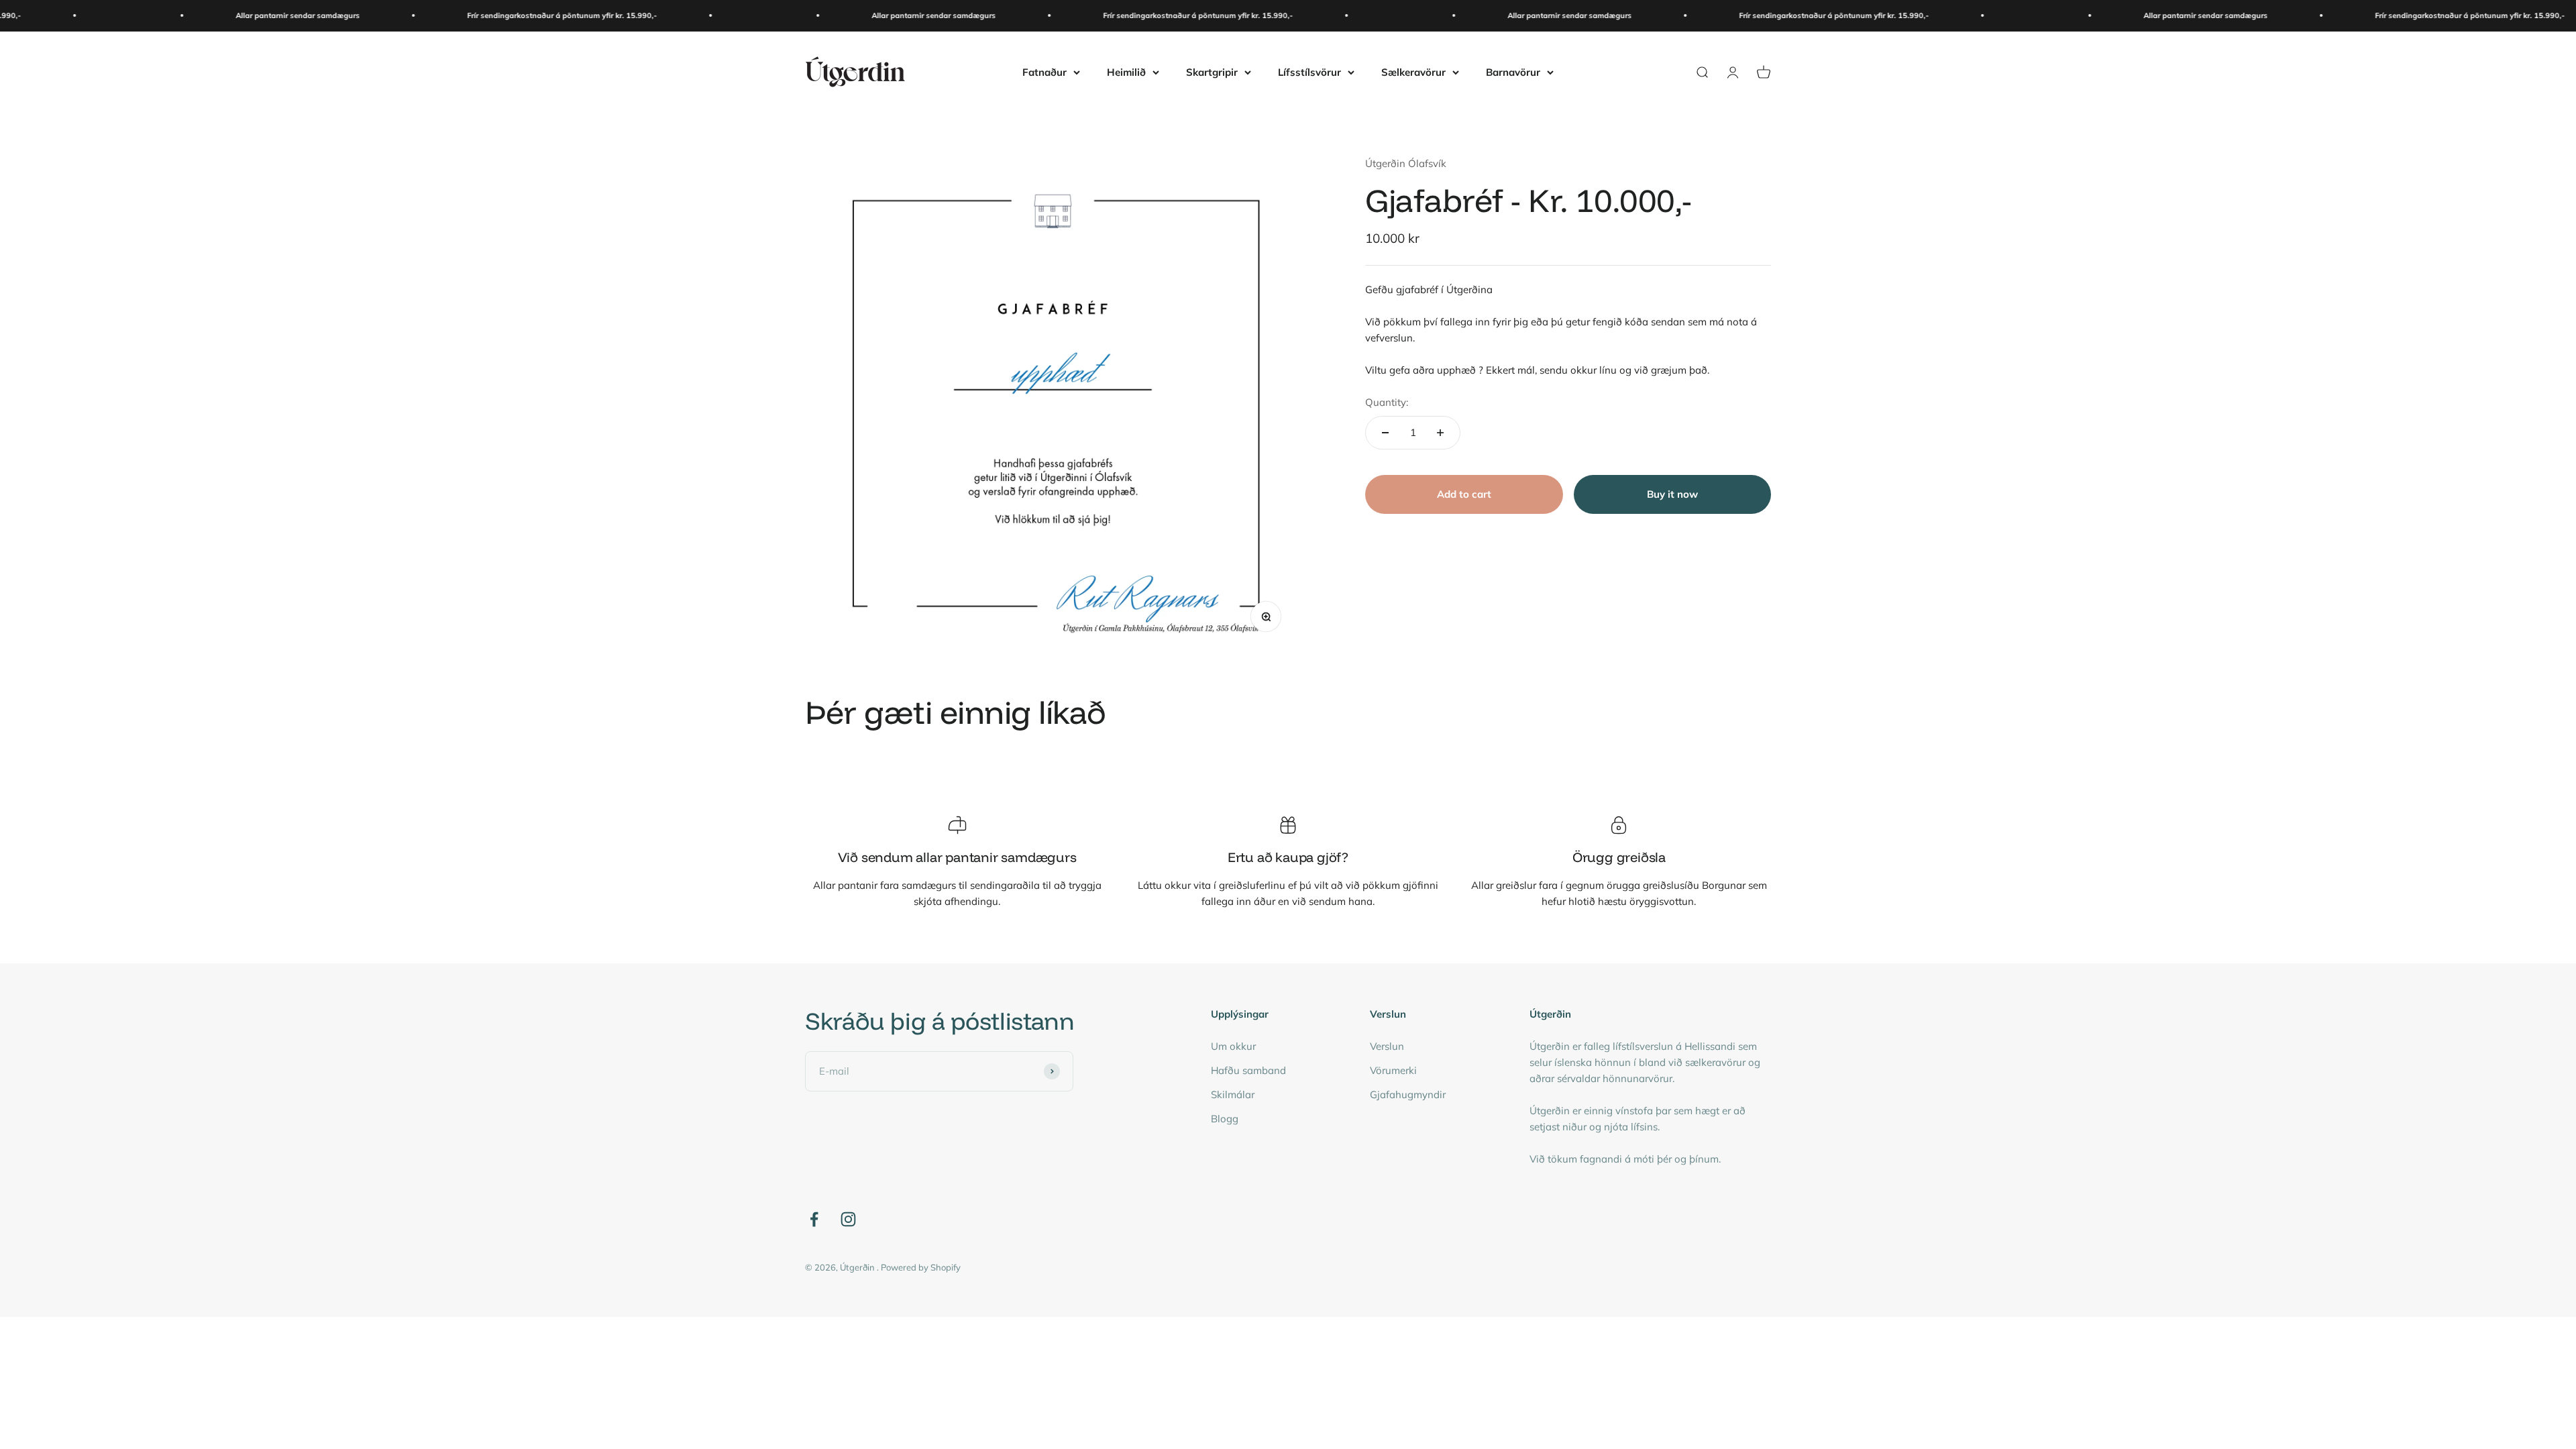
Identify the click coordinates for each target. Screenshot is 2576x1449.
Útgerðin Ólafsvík (1406, 163)
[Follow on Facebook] (814, 1219)
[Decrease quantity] (1385, 433)
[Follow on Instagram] (848, 1219)
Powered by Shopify (921, 1267)
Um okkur (1233, 1046)
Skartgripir (1212, 71)
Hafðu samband (1248, 1070)
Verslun (1387, 1046)
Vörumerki (1393, 1070)
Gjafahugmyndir (1408, 1094)
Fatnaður (1044, 71)
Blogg (1225, 1119)
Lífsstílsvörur (1309, 71)
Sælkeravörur (1413, 71)
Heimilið (1126, 71)
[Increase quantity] (1440, 433)
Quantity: (1387, 402)
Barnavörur (1513, 71)
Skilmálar (1233, 1094)
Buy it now (1672, 494)
